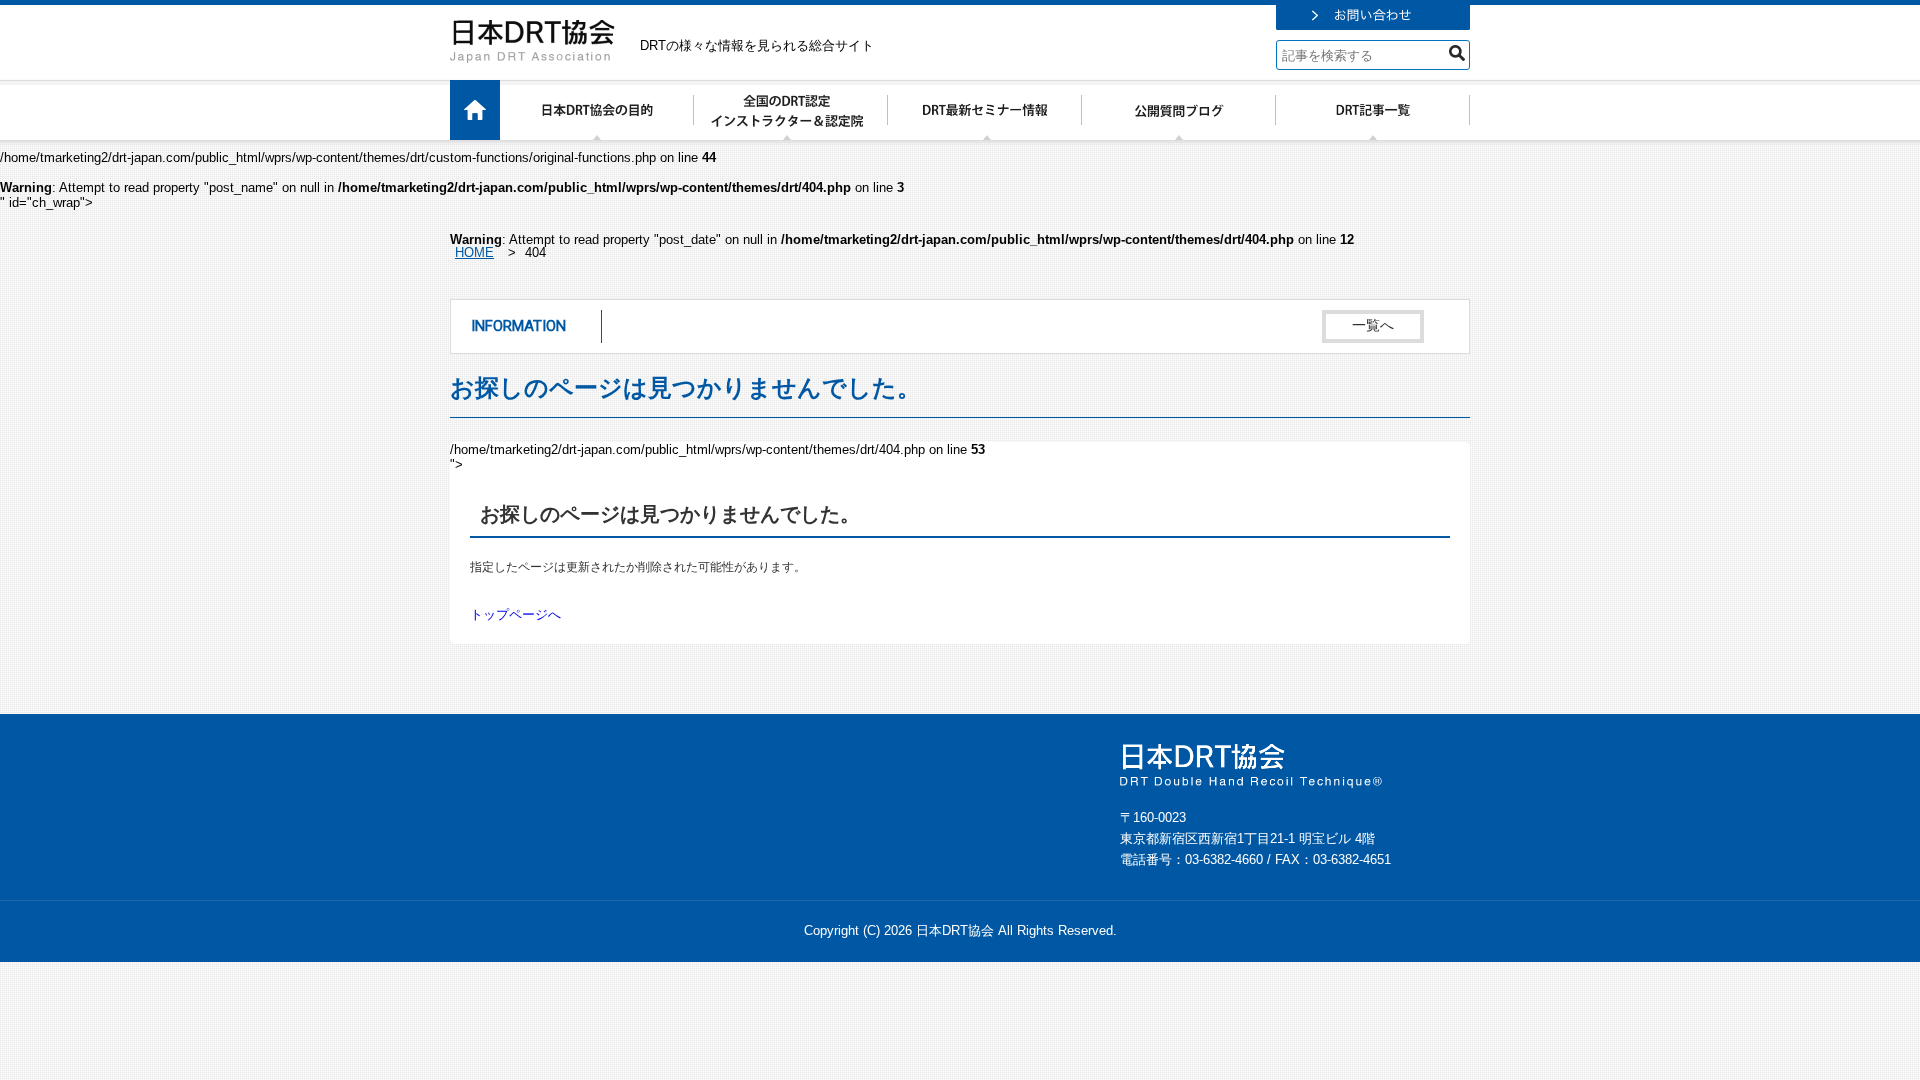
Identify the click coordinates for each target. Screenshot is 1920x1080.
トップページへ (515, 614)
